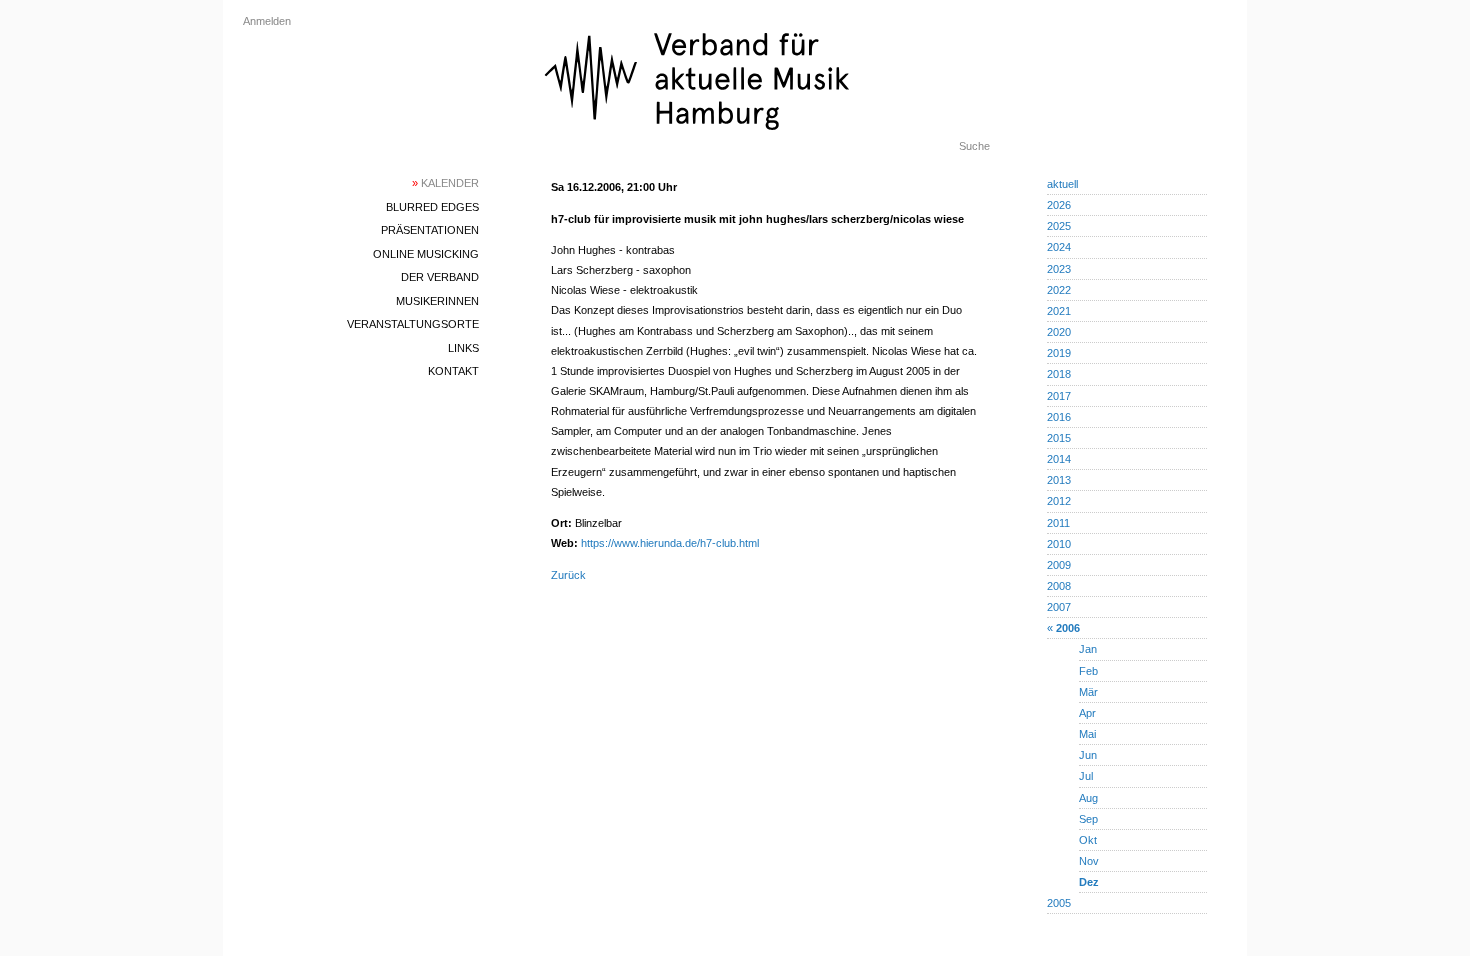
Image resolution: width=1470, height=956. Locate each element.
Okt (1088, 840)
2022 (1059, 290)
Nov (1089, 861)
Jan (1088, 649)
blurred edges (432, 207)
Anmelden (267, 21)
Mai (1087, 734)
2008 (1059, 586)
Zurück (568, 575)
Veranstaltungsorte (413, 324)
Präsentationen (430, 230)
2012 (1059, 501)
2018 (1059, 374)
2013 (1059, 480)
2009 (1059, 565)
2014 (1059, 459)
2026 (1059, 205)
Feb (1088, 671)
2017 (1059, 396)
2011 (1058, 523)
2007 (1059, 607)
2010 (1059, 544)
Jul (1086, 776)
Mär (1088, 692)
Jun (1088, 755)
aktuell (1062, 184)
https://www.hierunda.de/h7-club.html (670, 543)
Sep (1088, 819)
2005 (1059, 903)
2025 (1059, 226)
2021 (1059, 311)
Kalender (445, 183)
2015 (1059, 438)
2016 (1059, 417)
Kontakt (453, 371)
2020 (1059, 332)
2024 (1059, 247)
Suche (974, 146)
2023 (1059, 269)
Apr (1087, 713)
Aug (1088, 798)
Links (463, 348)
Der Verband (440, 277)
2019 (1059, 353)
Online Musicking (426, 254)
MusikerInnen (437, 301)
